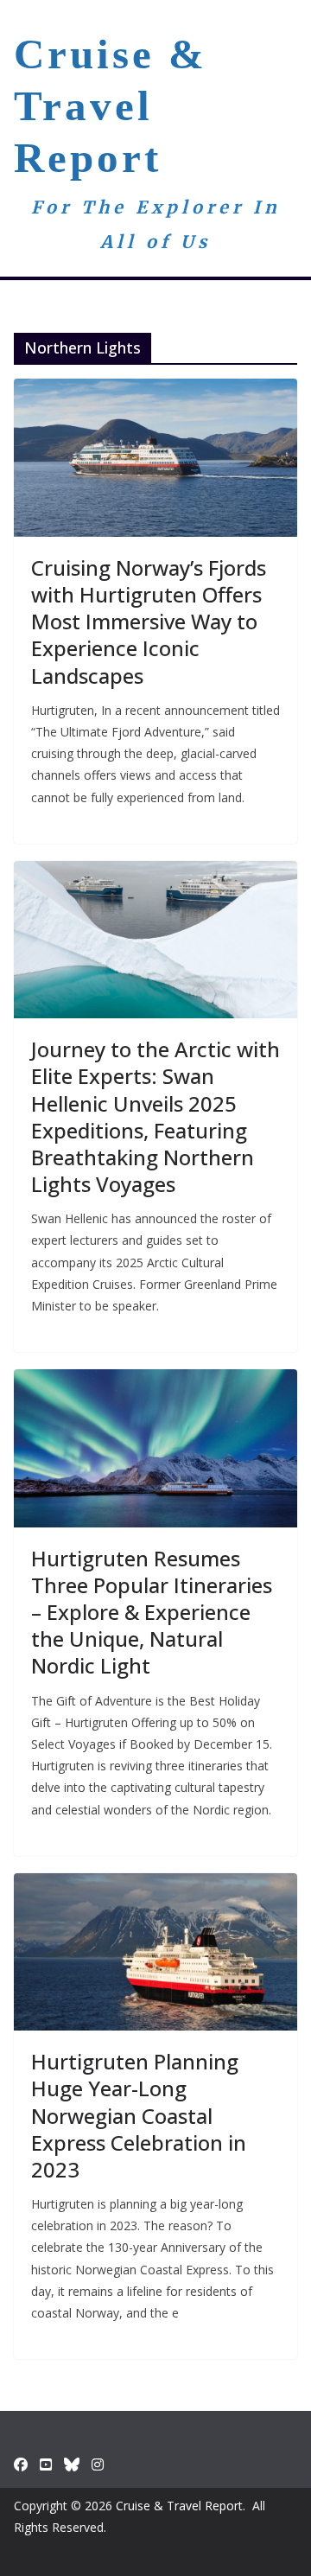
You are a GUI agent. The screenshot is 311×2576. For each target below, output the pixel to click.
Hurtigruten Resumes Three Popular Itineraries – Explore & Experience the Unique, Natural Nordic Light (152, 1612)
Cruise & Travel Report (111, 106)
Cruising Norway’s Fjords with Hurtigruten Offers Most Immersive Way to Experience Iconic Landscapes (149, 622)
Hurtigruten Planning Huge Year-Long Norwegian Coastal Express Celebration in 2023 (139, 2115)
